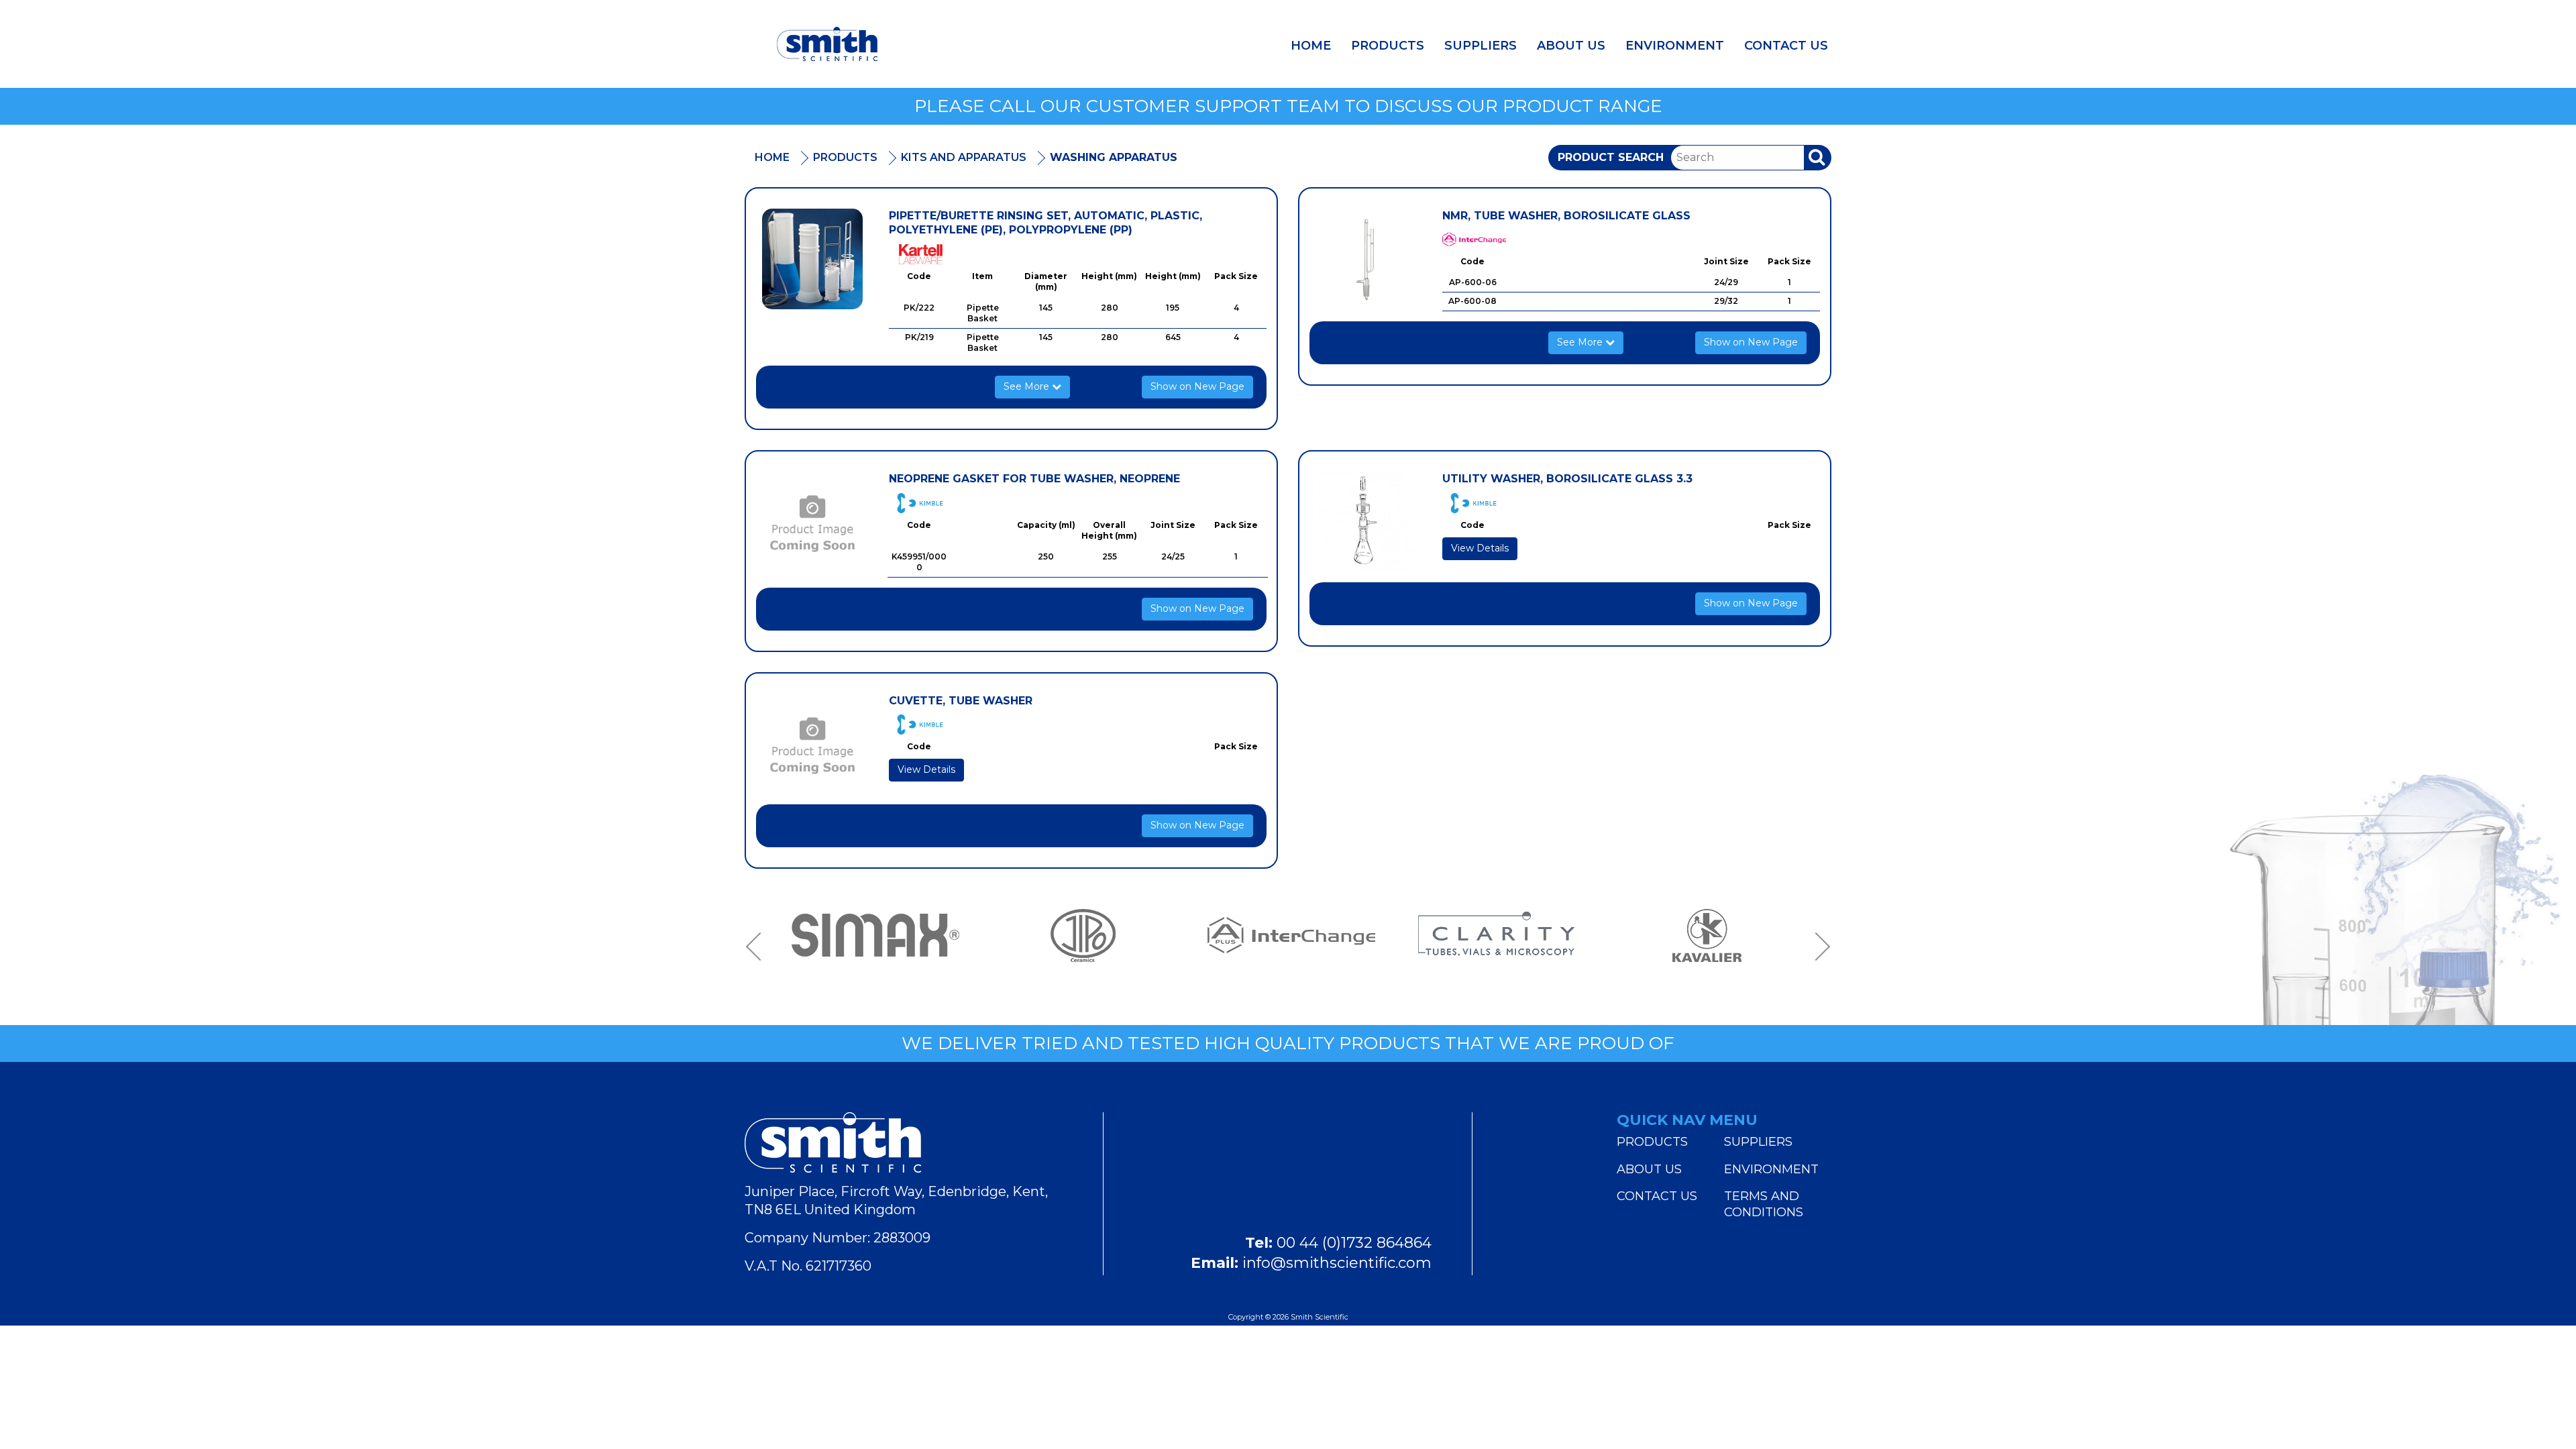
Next (1818, 947)
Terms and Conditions (1764, 1204)
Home (1311, 46)
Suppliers (1481, 46)
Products (1388, 46)
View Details (1480, 548)
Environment (1675, 46)
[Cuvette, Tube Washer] (812, 744)
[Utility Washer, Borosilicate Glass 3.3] (1366, 522)
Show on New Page (1197, 386)
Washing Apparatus (1114, 157)
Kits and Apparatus (964, 157)
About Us (1571, 46)
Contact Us (1786, 46)
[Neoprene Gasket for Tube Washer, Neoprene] (812, 522)
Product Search (1611, 157)
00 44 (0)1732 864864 (1354, 1243)
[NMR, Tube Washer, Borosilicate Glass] (1366, 259)
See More (1028, 386)
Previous (758, 947)
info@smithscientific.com (1337, 1263)
